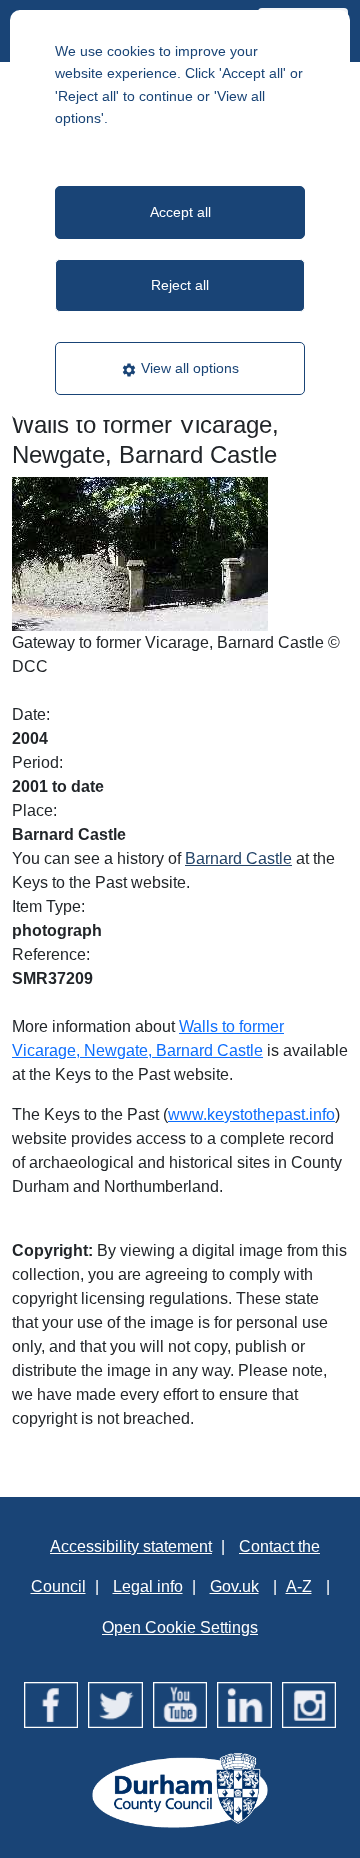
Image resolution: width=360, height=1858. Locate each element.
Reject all (180, 285)
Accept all (180, 212)
